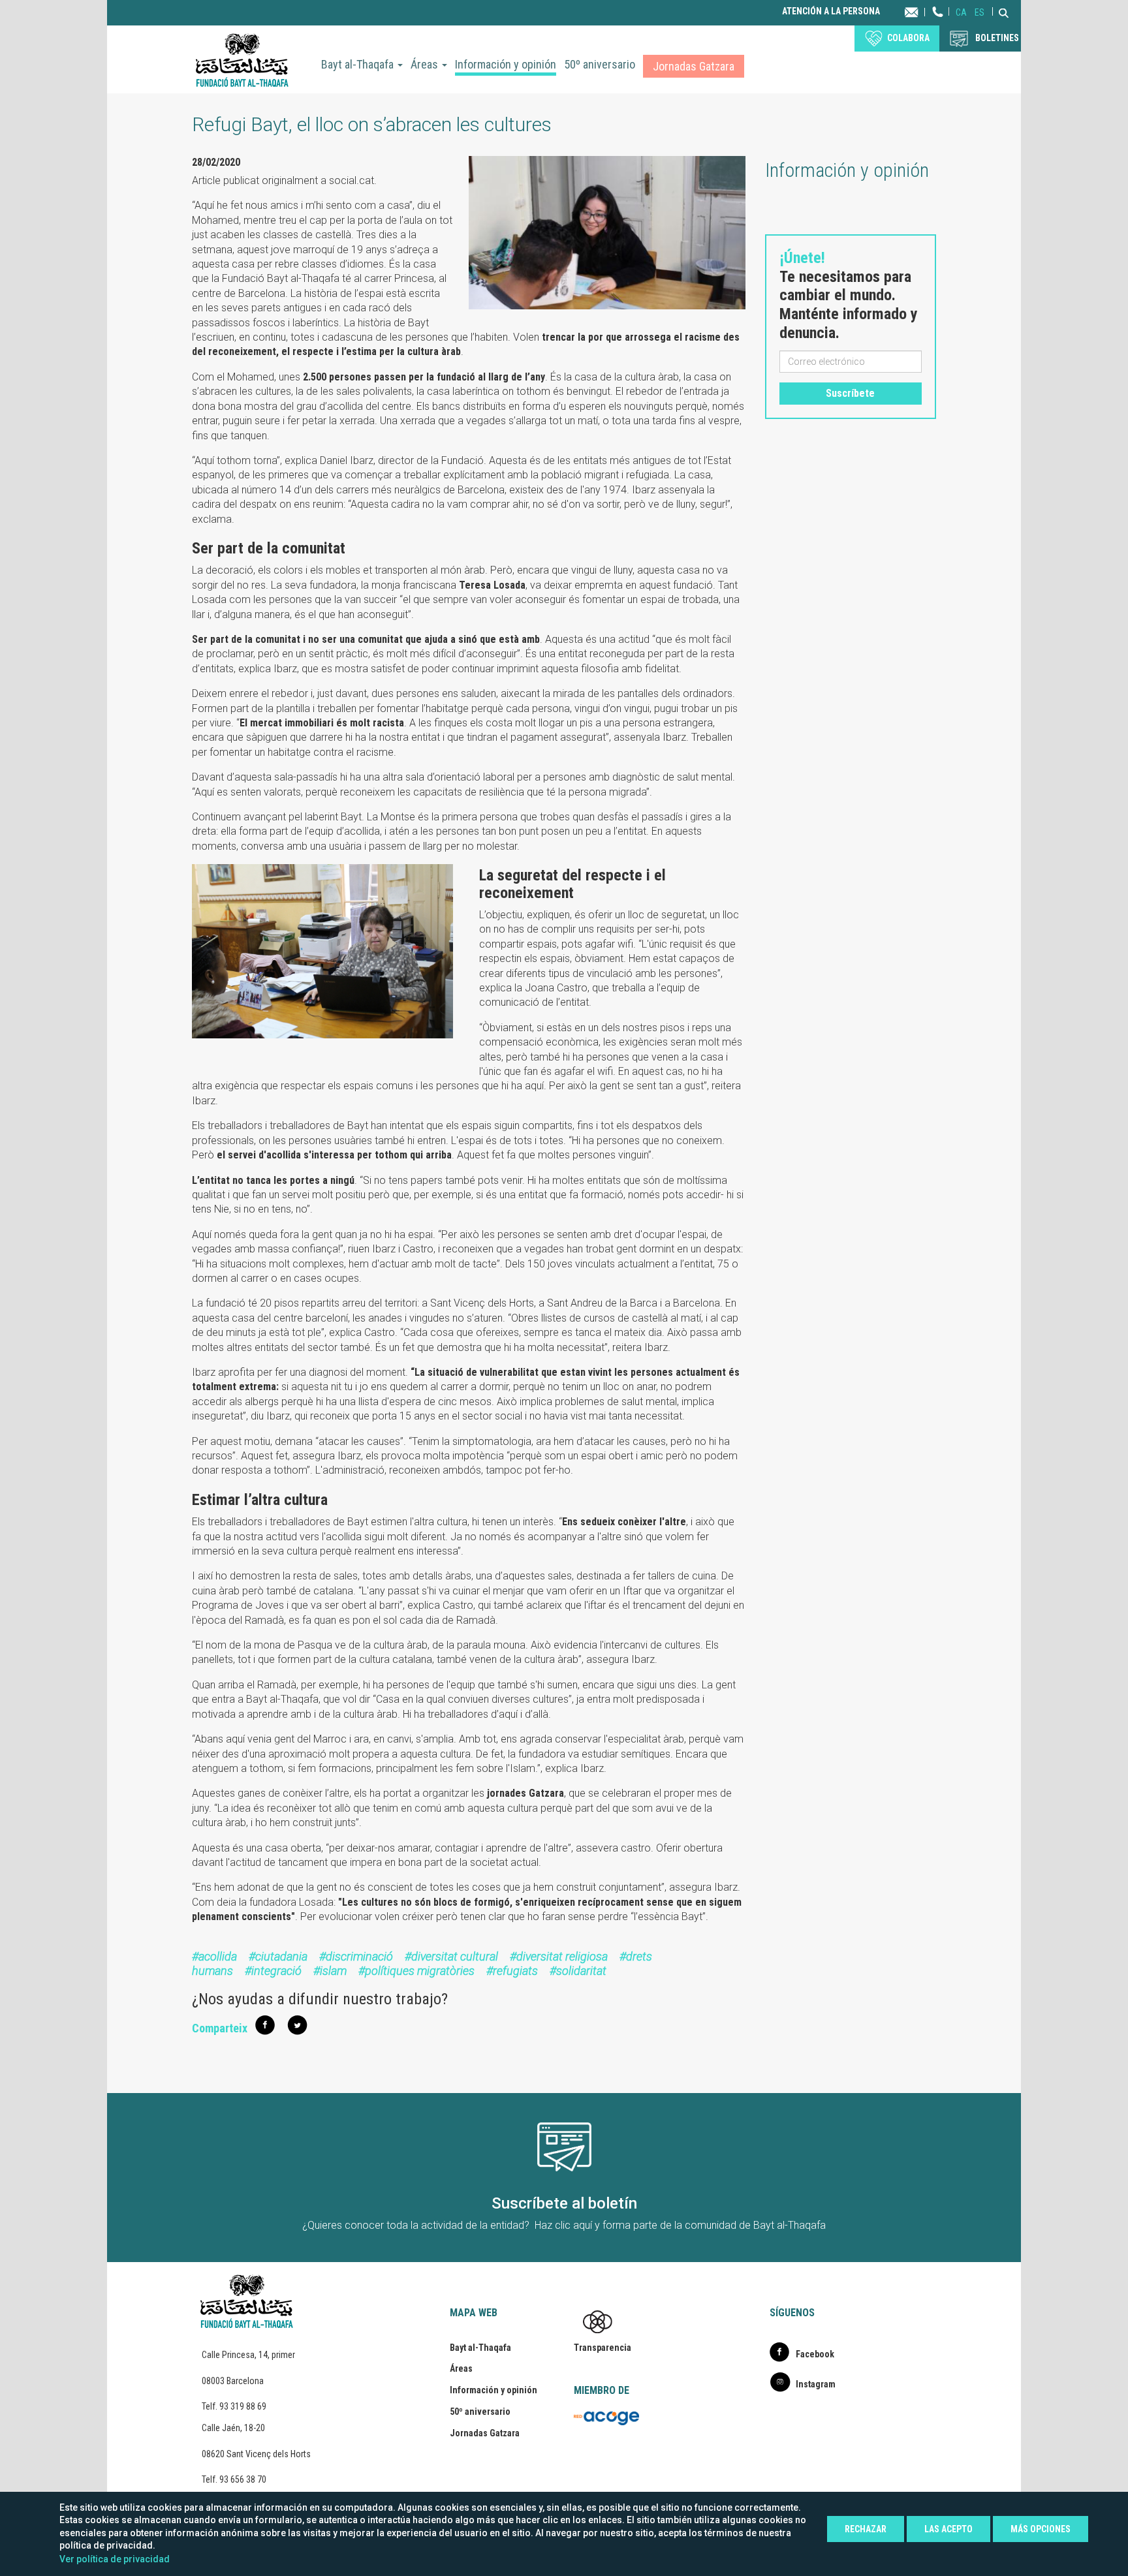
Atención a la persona (831, 11)
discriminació (359, 1956)
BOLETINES (997, 38)
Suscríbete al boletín (564, 2203)
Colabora (908, 38)
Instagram (816, 2384)
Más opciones (1041, 2529)
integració (276, 1971)
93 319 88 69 (243, 2406)
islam (333, 1971)
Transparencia (603, 2348)
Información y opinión (506, 64)
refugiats (515, 1971)
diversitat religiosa (562, 1956)
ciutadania (281, 1956)
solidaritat (581, 1971)
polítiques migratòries (420, 1971)
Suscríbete (850, 393)
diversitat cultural (455, 1956)
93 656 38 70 (243, 2479)
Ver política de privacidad (115, 2559)
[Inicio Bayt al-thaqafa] (242, 59)
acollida (218, 1956)
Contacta (924, 11)
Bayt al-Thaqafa (359, 64)
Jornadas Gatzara (694, 66)
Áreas (426, 64)
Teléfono (938, 24)
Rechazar (866, 2529)
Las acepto (948, 2529)
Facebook (815, 2354)
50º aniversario (600, 64)
